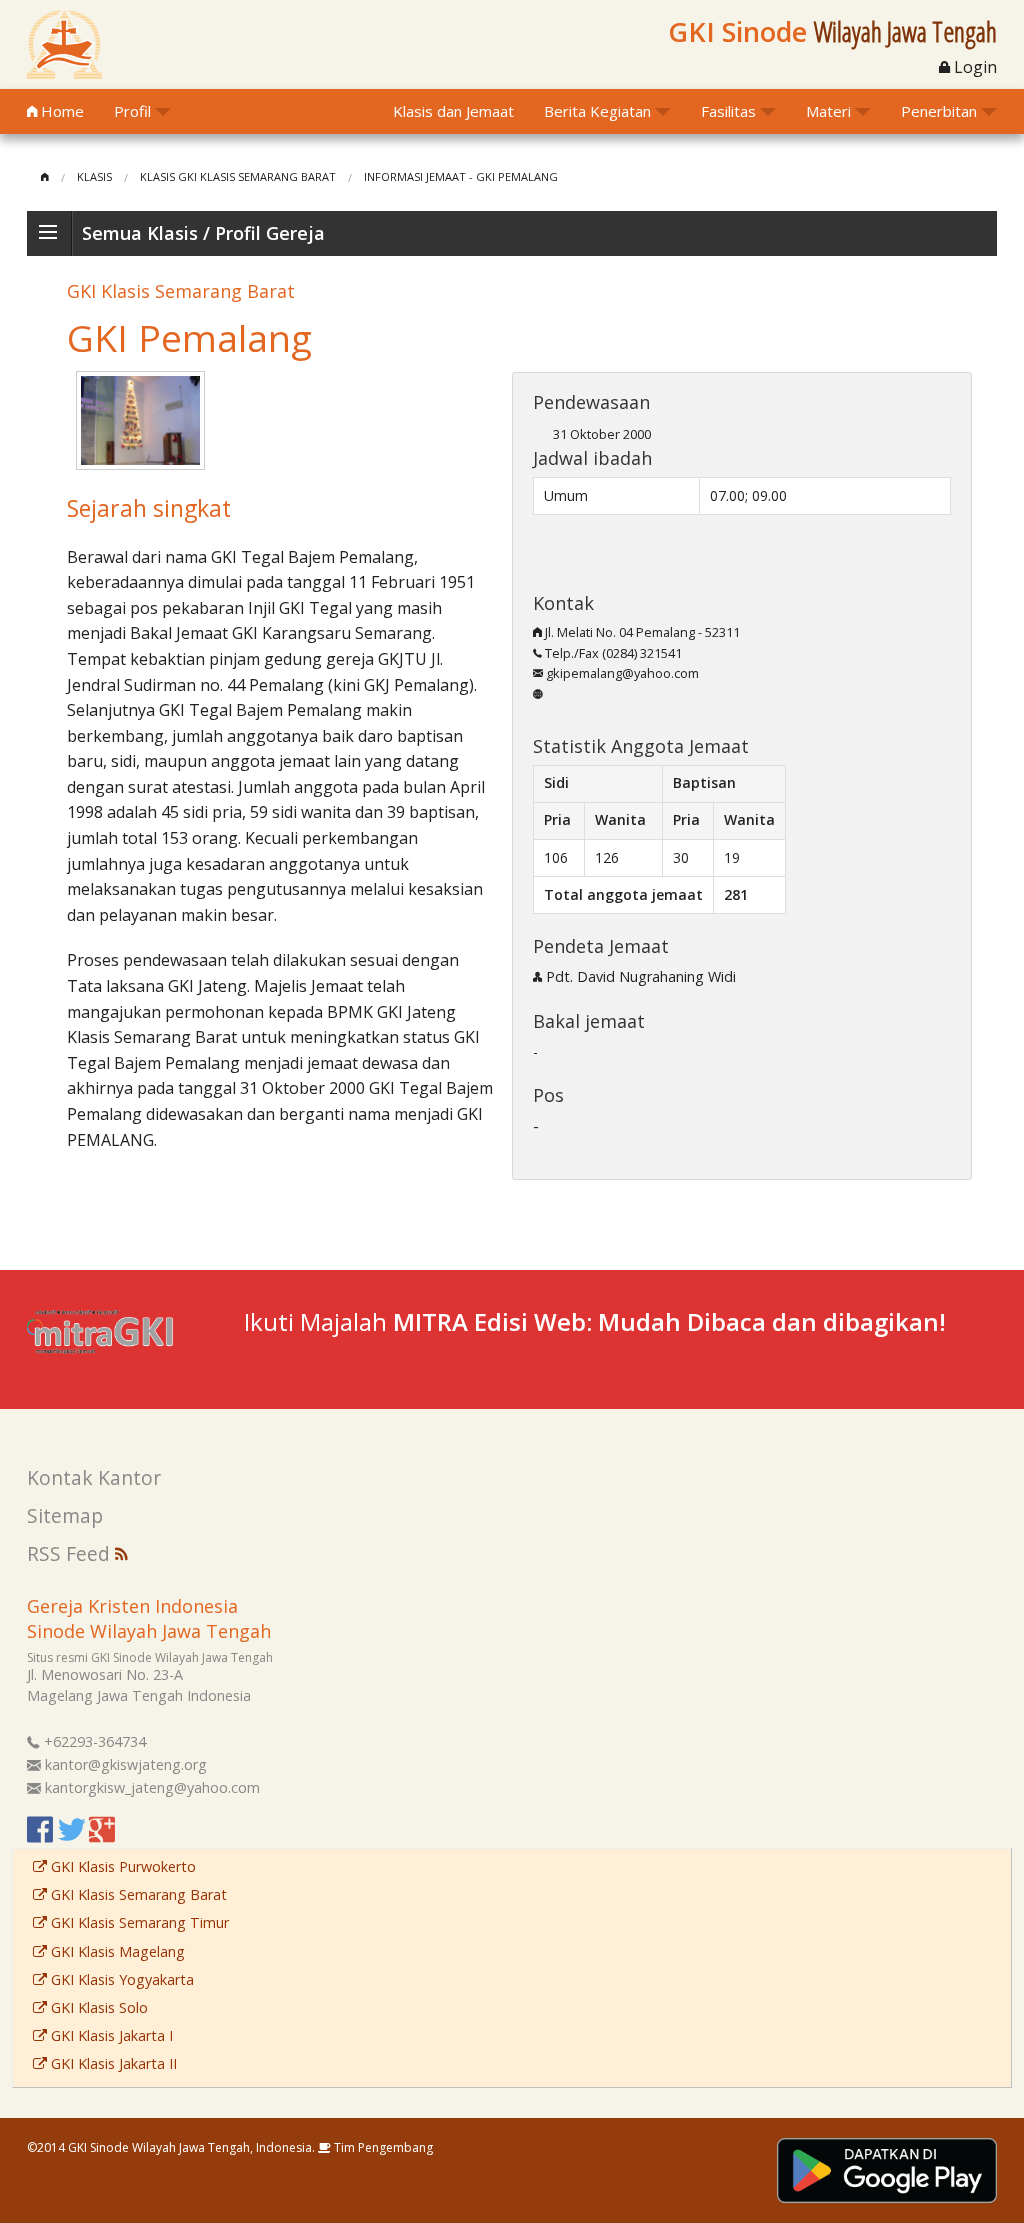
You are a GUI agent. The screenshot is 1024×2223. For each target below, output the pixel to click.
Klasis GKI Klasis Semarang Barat (238, 176)
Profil (132, 111)
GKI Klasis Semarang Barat (137, 1894)
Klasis (94, 176)
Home (60, 111)
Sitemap (65, 1515)
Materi (828, 111)
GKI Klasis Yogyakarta (120, 1979)
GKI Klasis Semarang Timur (138, 1922)
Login (973, 67)
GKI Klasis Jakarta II (112, 2063)
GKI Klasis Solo (97, 2007)
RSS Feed (71, 1553)
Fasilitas (728, 111)
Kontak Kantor (94, 1477)
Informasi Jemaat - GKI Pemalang (461, 176)
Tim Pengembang (382, 2147)
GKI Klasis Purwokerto (121, 1866)
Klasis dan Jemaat (453, 111)
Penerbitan (939, 111)
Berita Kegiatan (597, 111)
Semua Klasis (140, 233)
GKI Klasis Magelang (116, 1951)
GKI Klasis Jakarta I (110, 2035)
